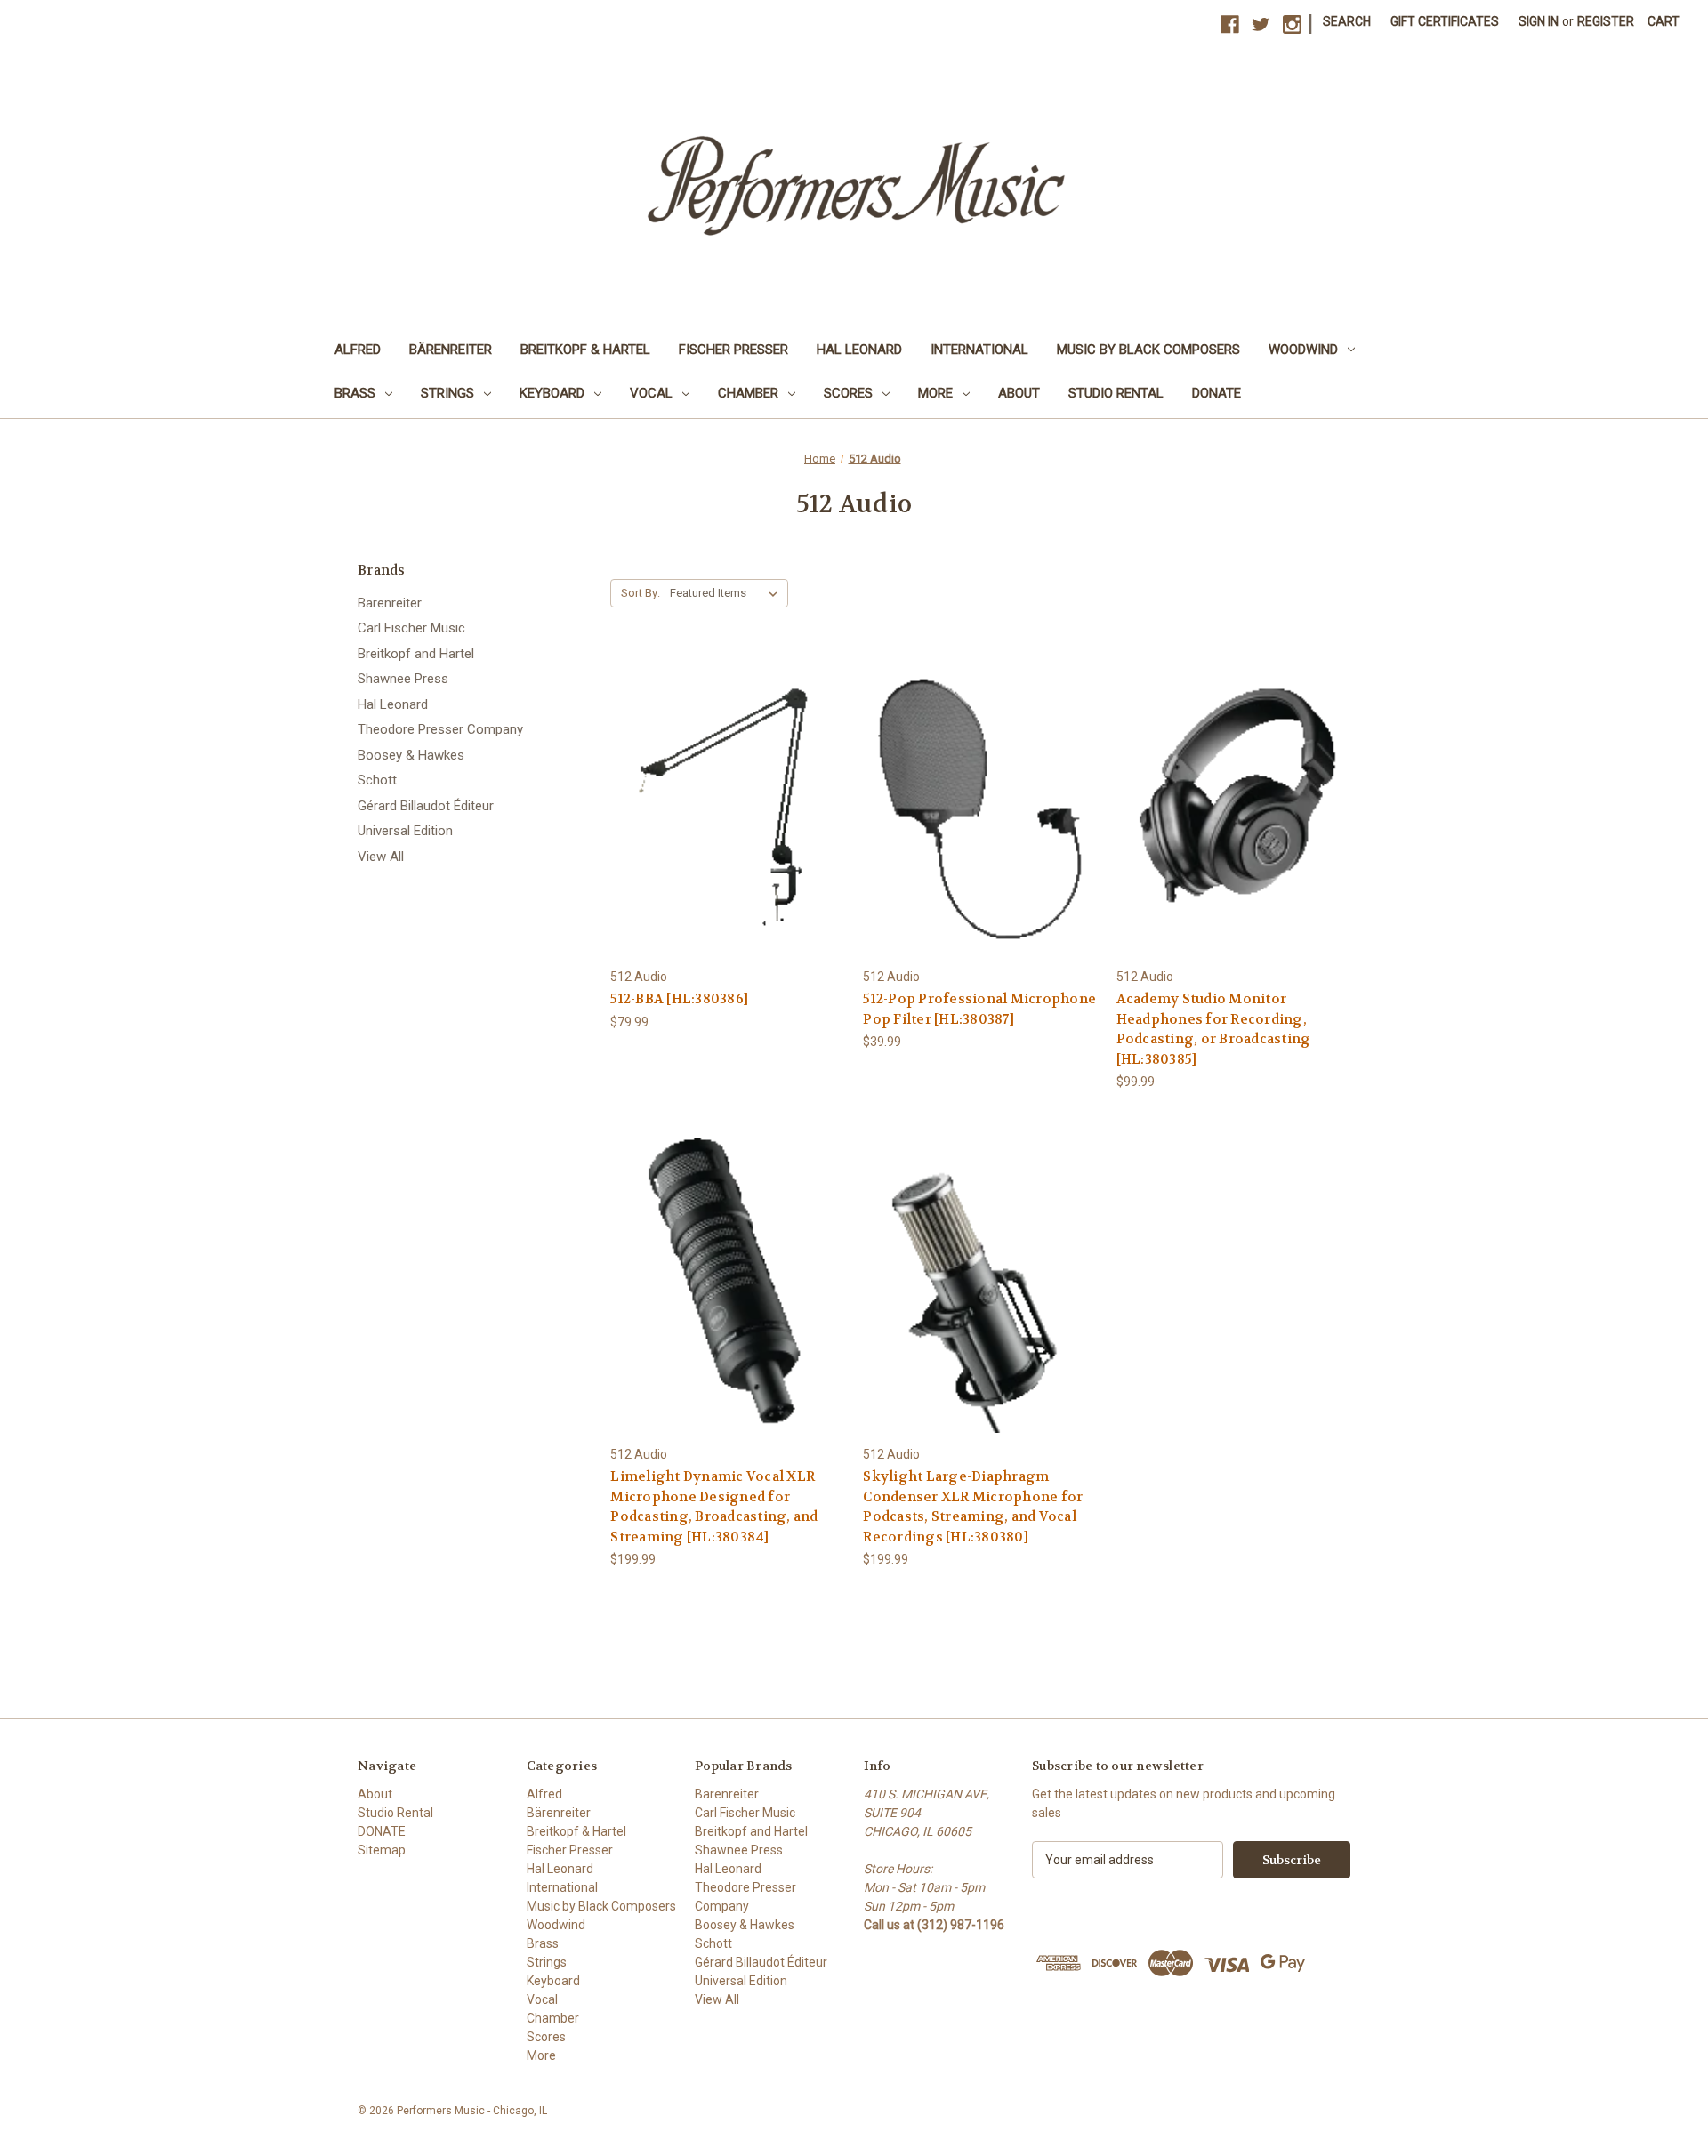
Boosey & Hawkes (411, 755)
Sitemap (382, 1850)
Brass (355, 393)
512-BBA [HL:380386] (679, 999)
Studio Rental (1116, 393)
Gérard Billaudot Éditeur (426, 806)
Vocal (651, 393)
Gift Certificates (1445, 21)
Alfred (358, 350)
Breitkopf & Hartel (585, 350)
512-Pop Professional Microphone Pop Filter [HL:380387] (979, 1009)
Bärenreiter (451, 350)
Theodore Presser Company (440, 729)
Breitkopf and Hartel (416, 654)
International (979, 350)
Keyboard (552, 393)
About (1019, 393)
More (935, 393)
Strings (447, 393)
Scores (848, 393)
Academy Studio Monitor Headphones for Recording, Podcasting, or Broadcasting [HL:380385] (1214, 1029)
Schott (377, 780)
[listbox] (727, 593)
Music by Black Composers (1148, 350)
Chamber (748, 393)
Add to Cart (728, 820)
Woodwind (1303, 350)
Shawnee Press (403, 679)
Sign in (1539, 21)
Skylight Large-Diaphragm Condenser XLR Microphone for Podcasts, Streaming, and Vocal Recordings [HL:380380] (973, 1507)
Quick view (727, 788)
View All (381, 857)
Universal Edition (405, 831)
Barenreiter (390, 603)
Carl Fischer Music (411, 628)
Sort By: (640, 593)
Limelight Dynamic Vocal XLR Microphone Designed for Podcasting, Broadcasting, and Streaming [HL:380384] (714, 1507)
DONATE (1217, 393)
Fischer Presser (733, 350)
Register (1606, 21)
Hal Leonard (859, 350)
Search (1347, 21)
